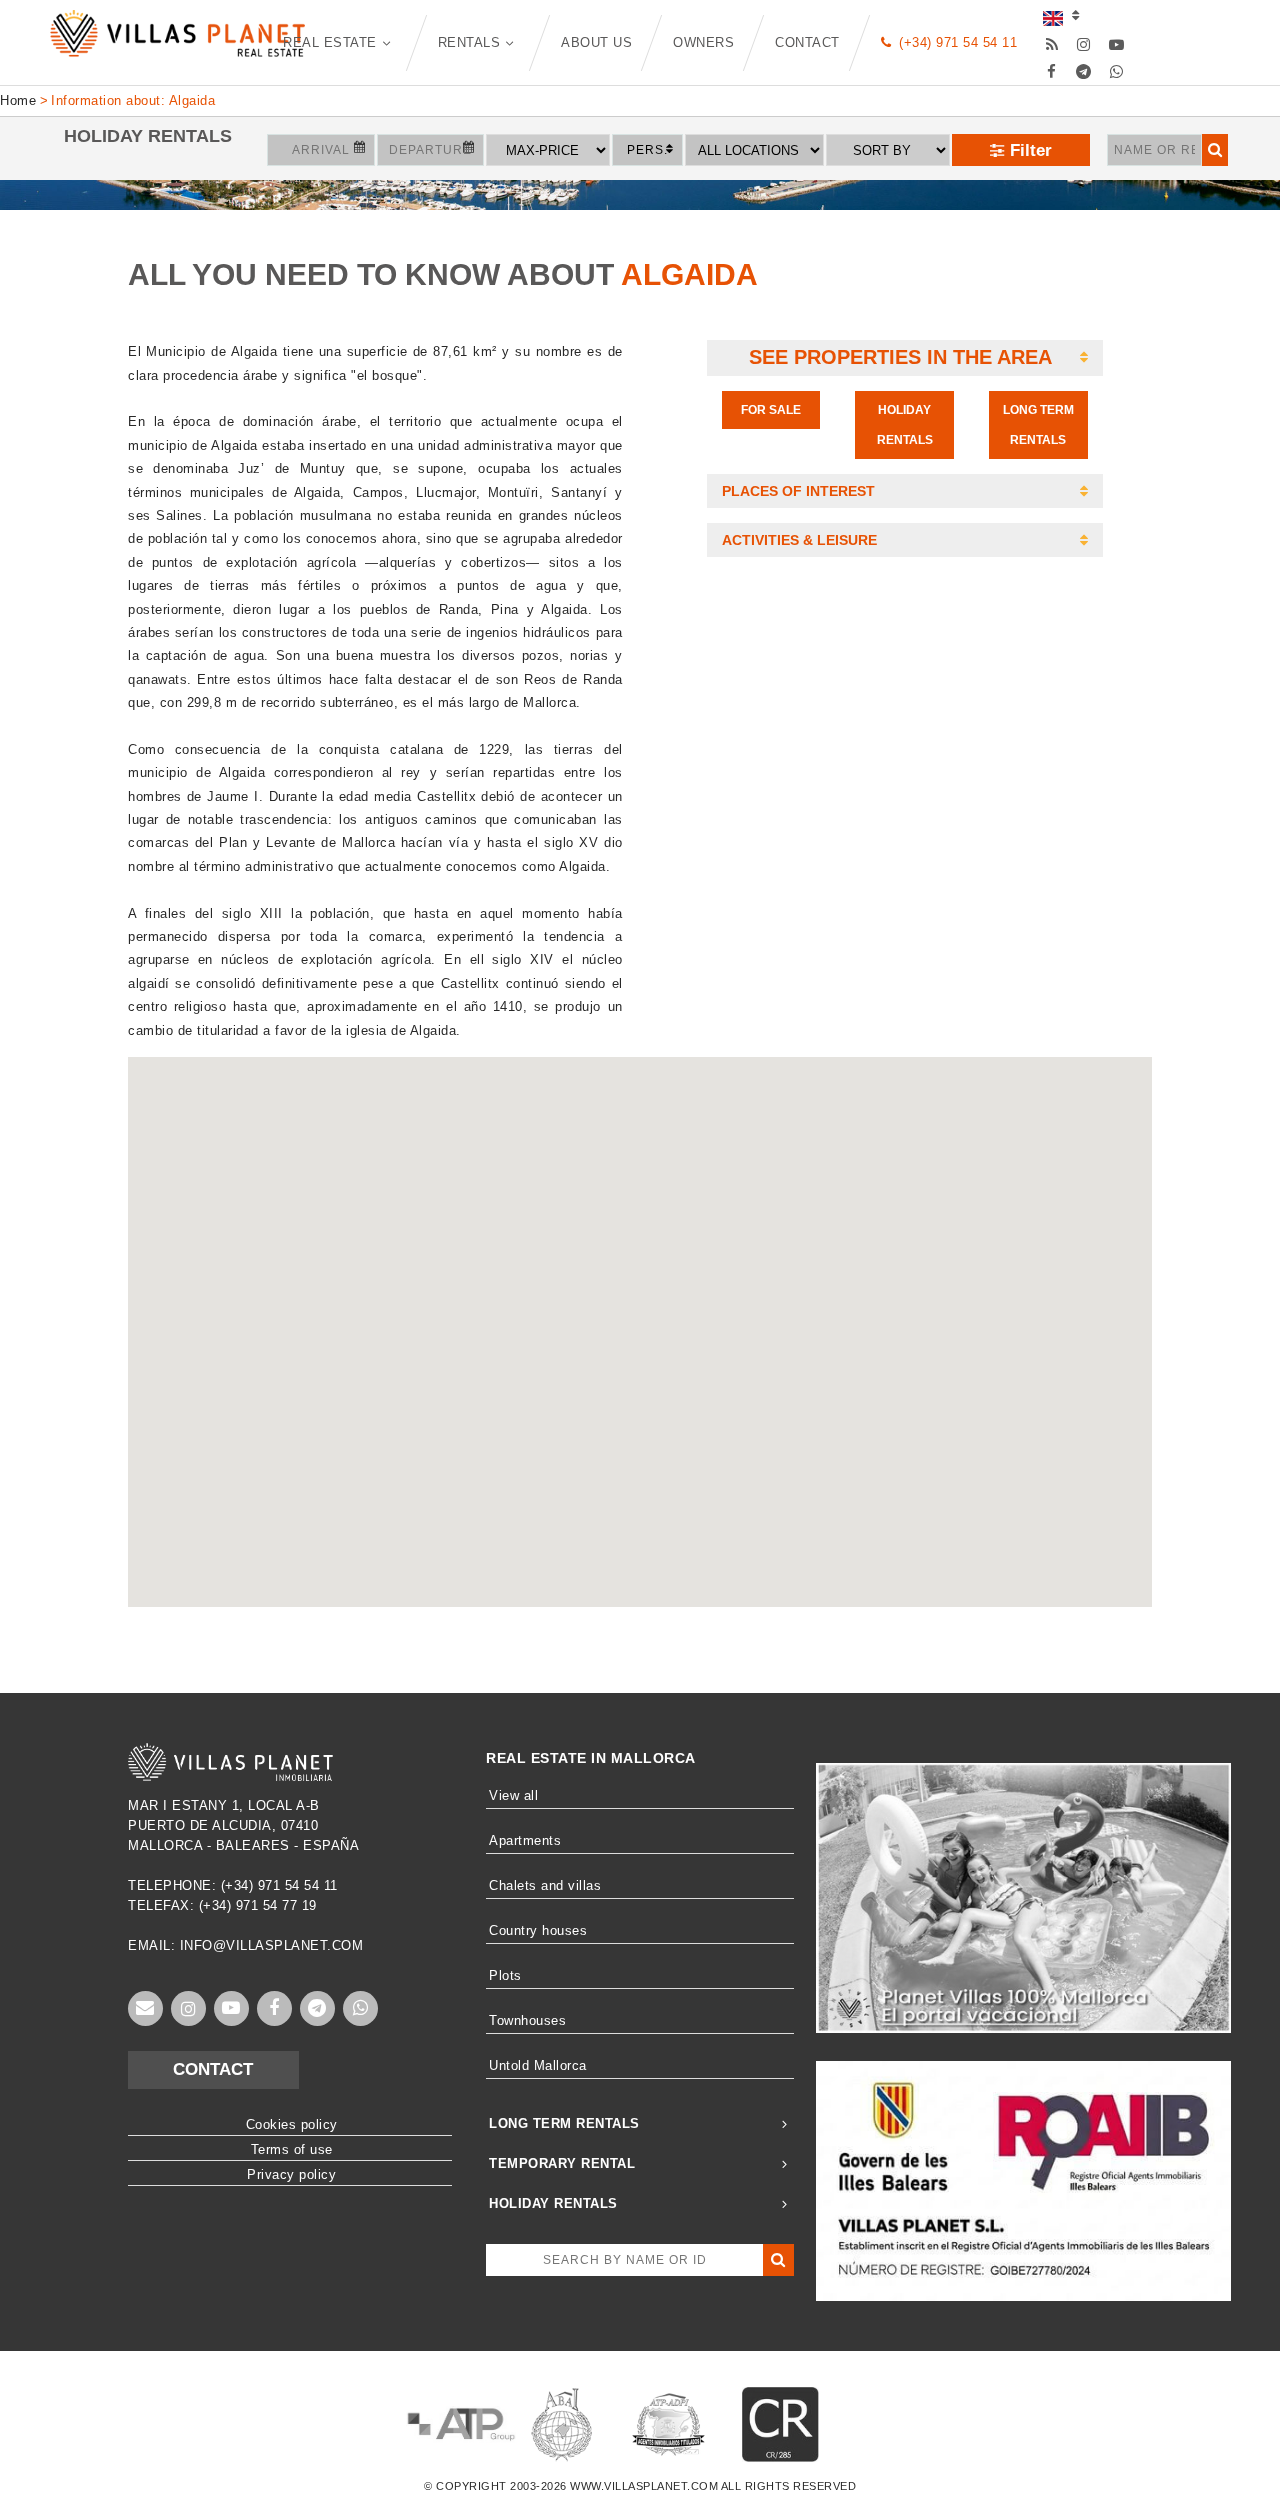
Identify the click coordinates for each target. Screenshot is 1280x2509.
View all (513, 1795)
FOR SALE (771, 410)
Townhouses (527, 2020)
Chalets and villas (545, 1885)
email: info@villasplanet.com (245, 1945)
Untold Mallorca (538, 2065)
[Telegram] (1084, 71)
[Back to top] (1215, 2444)
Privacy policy (291, 2174)
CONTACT (213, 2069)
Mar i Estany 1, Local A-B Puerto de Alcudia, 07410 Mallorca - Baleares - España (243, 1825)
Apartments (525, 1840)
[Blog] (1051, 44)
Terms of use (292, 2149)
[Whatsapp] (1116, 71)
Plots (505, 1975)
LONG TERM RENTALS (1038, 425)
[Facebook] (1051, 71)
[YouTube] (1116, 44)
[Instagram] (1084, 44)
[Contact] (145, 2008)
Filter (1028, 150)
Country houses (538, 1930)
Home (18, 100)
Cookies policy (292, 2124)
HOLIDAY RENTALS (905, 425)
